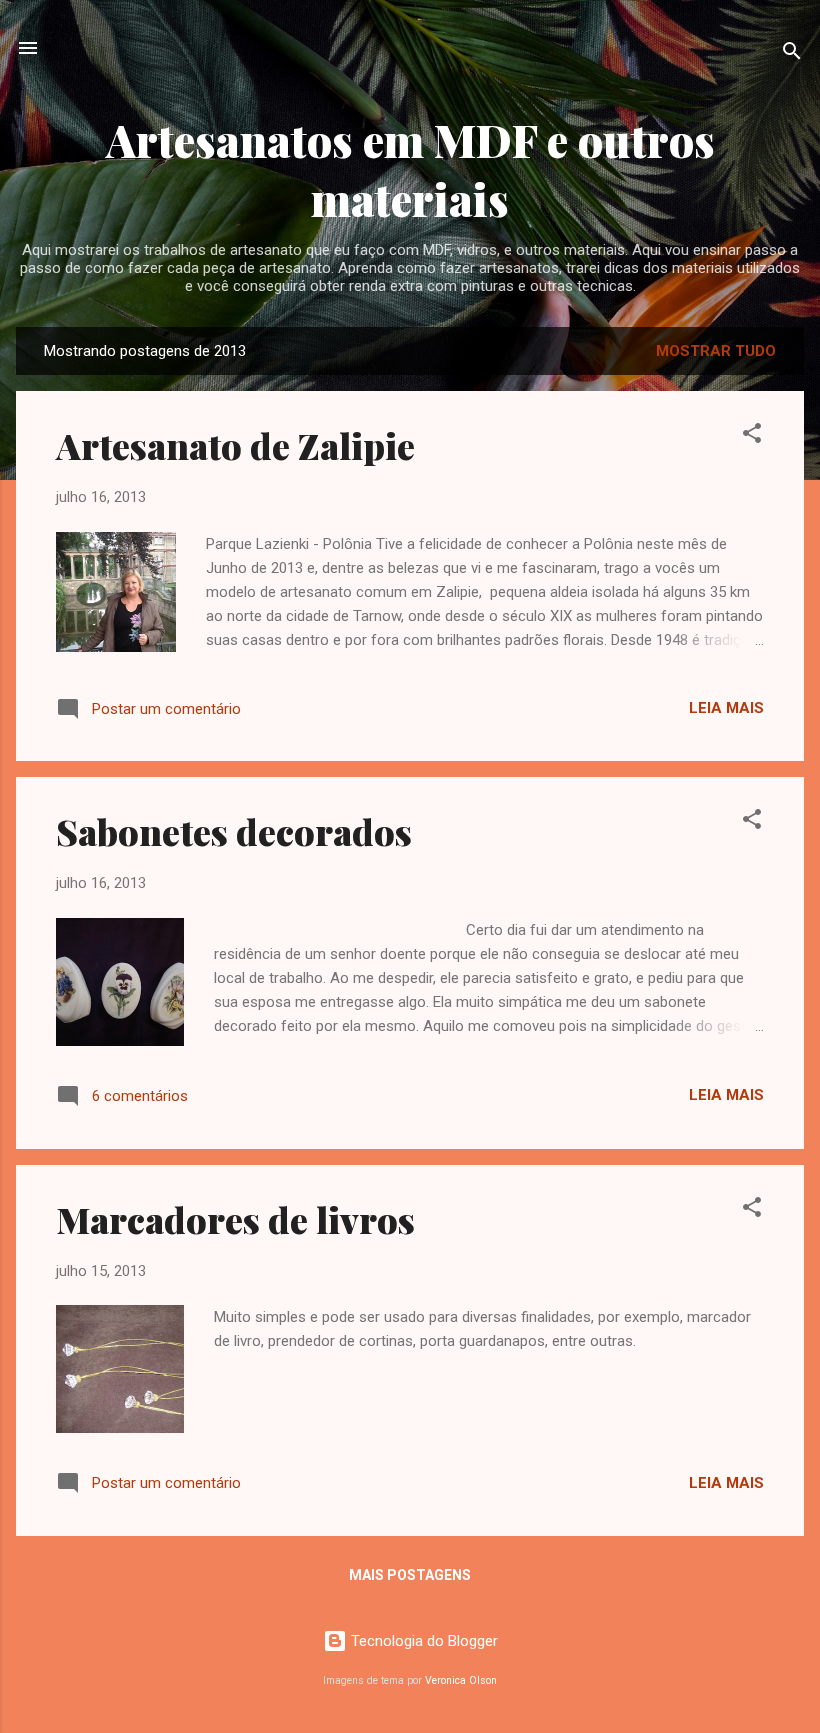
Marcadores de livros (235, 1219)
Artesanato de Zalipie (235, 445)
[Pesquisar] (792, 54)
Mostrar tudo (716, 351)
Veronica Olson (461, 1680)
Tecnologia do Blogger (422, 1641)
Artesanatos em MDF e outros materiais (410, 169)
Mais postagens (410, 1575)
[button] (752, 436)
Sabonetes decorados (234, 831)
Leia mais (726, 708)
